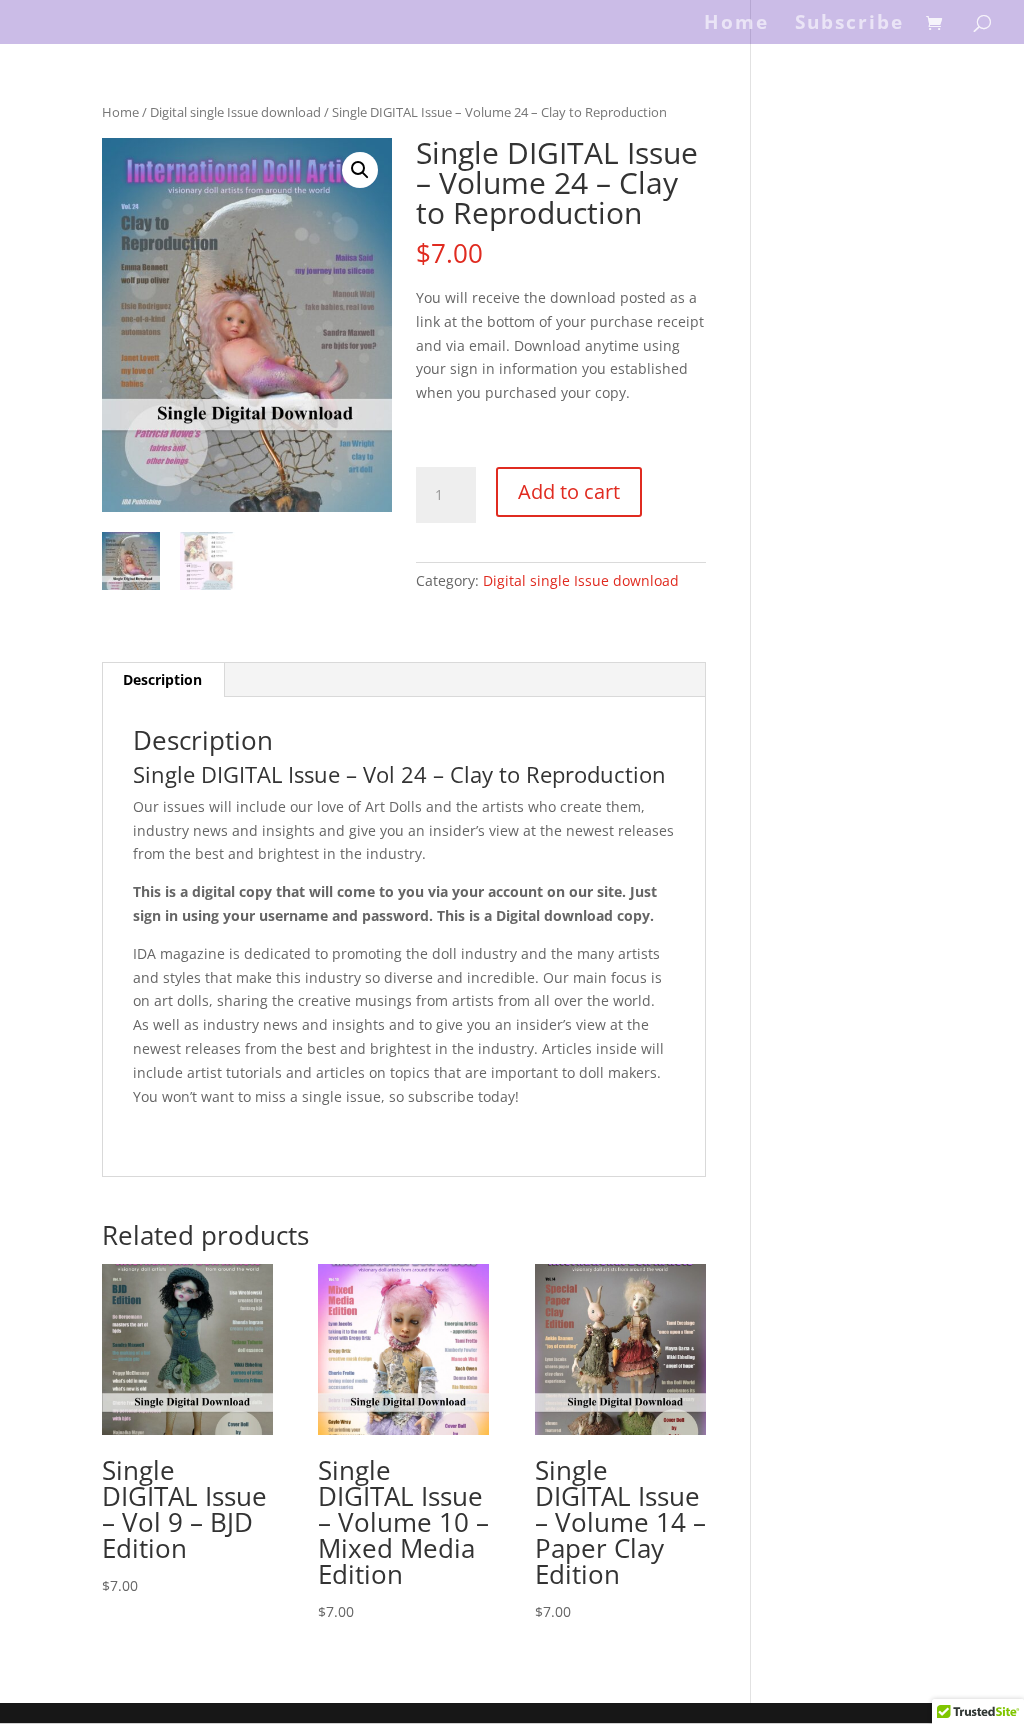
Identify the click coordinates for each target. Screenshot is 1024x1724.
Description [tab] (162, 679)
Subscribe (849, 25)
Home (736, 25)
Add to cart (569, 491)
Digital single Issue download (235, 112)
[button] (360, 170)
